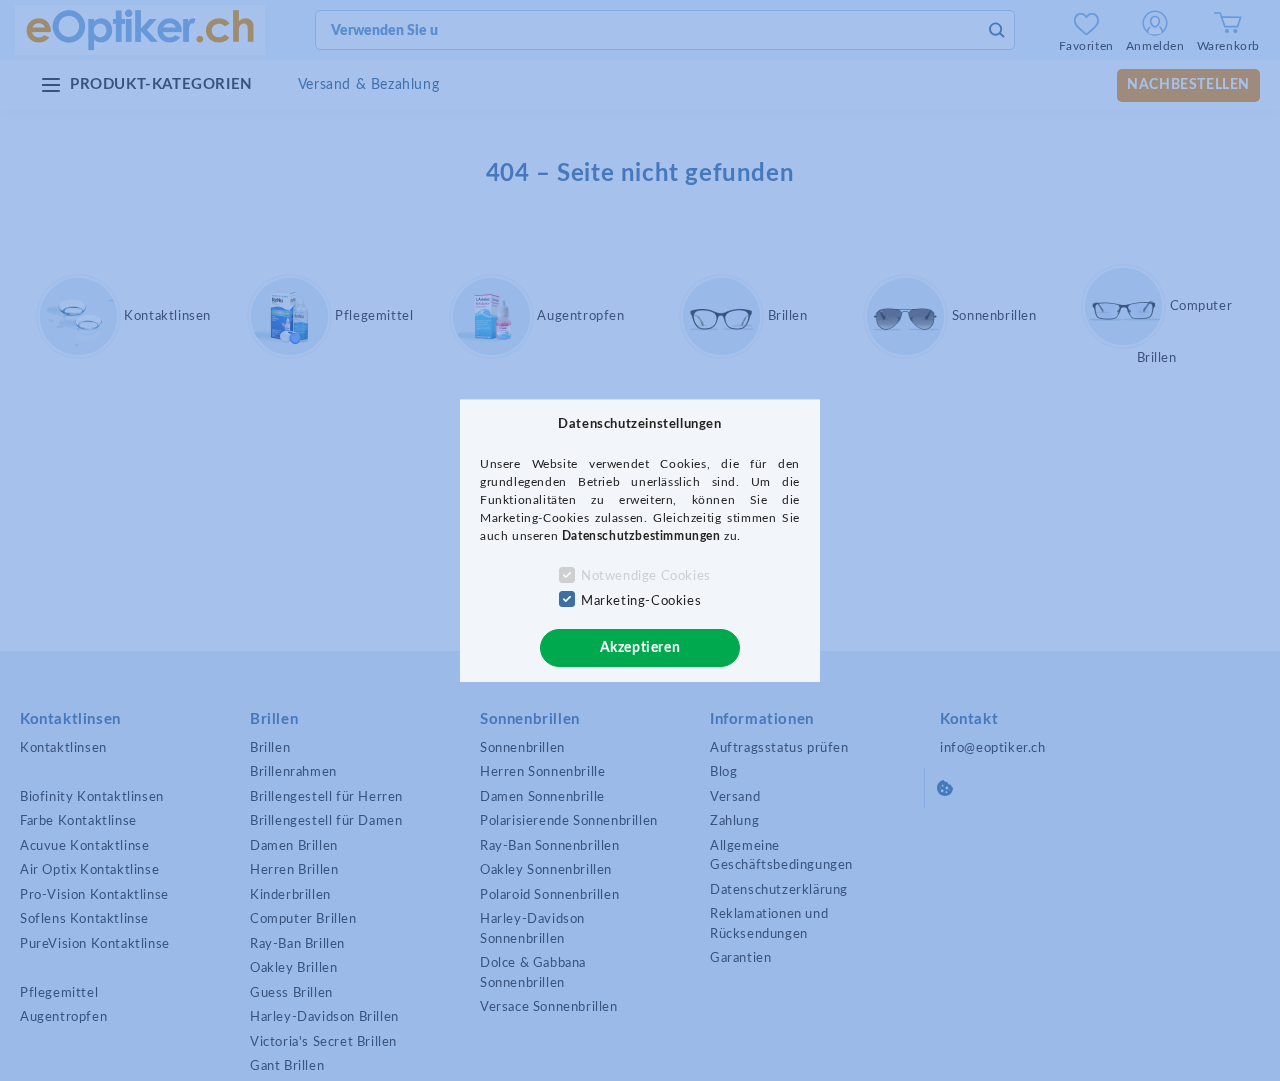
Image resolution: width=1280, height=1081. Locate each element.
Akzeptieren (640, 648)
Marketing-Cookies (641, 601)
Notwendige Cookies (646, 576)
